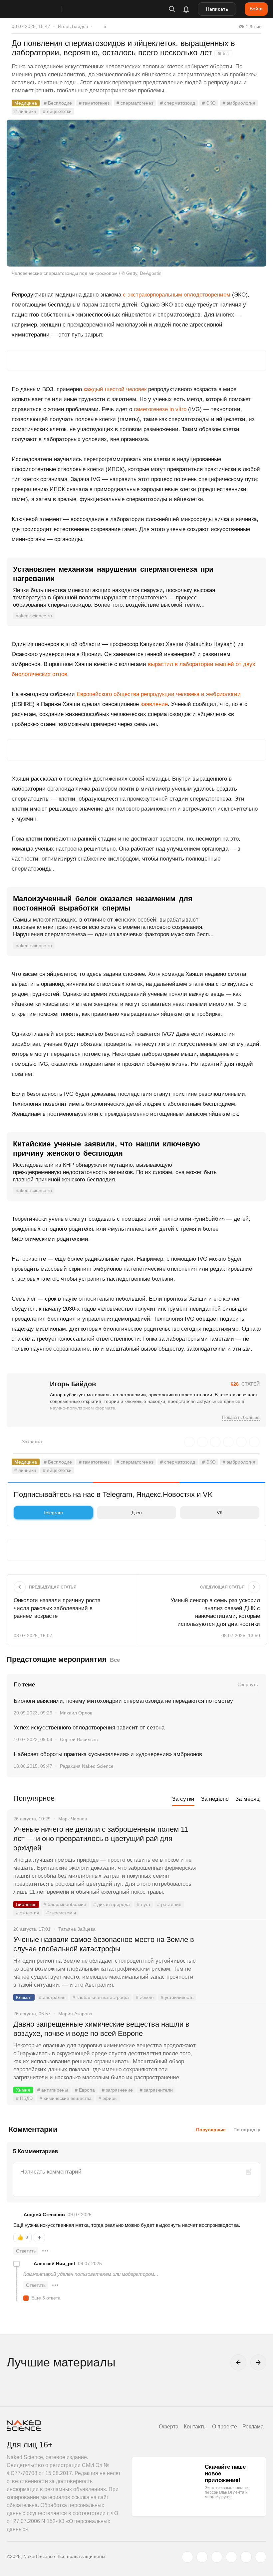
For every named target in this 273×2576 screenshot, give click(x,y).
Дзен (137, 1513)
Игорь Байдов (73, 26)
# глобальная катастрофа (101, 1997)
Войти (256, 9)
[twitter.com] (187, 2557)
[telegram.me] (246, 2557)
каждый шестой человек (115, 389)
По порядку (247, 2130)
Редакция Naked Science (87, 1766)
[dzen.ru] (231, 2557)
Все (115, 1660)
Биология (26, 1904)
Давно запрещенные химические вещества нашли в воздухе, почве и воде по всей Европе (101, 2029)
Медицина (26, 103)
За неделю (215, 1799)
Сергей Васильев (79, 1739)
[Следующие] (258, 2362)
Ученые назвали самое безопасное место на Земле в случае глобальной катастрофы (104, 1944)
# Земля (145, 1997)
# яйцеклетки (57, 111)
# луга (143, 1904)
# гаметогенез (94, 103)
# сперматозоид (178, 103)
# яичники (25, 111)
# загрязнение (117, 2090)
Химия (23, 2090)
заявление (154, 704)
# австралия (52, 1997)
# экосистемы (61, 1913)
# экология (28, 1913)
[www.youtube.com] (217, 2557)
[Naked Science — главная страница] (41, 9)
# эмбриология (239, 103)
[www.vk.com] (202, 2557)
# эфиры (108, 2098)
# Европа (85, 2090)
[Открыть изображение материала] (136, 193)
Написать (217, 9)
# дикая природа (112, 1904)
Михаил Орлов (76, 1713)
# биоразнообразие (65, 1904)
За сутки (183, 1799)
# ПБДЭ (24, 2098)
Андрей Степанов (44, 2215)
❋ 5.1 (223, 53)
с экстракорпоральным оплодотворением (177, 295)
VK (220, 1513)
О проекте (225, 2427)
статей (245, 1384)
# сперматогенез (135, 103)
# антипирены (53, 2090)
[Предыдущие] (238, 2362)
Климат (24, 1997)
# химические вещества (66, 2098)
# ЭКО (209, 103)
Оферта (169, 2427)
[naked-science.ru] (261, 2557)
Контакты (195, 2427)
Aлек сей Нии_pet (54, 2263)
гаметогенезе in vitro (160, 409)
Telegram (53, 1513)
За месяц (248, 1799)
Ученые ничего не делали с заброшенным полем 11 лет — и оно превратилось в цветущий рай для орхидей (101, 1839)
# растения (169, 1904)
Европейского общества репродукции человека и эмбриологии (159, 694)
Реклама (253, 2427)
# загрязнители (156, 2090)
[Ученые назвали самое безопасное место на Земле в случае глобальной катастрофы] (231, 1965)
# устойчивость (177, 1997)
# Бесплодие (58, 103)
